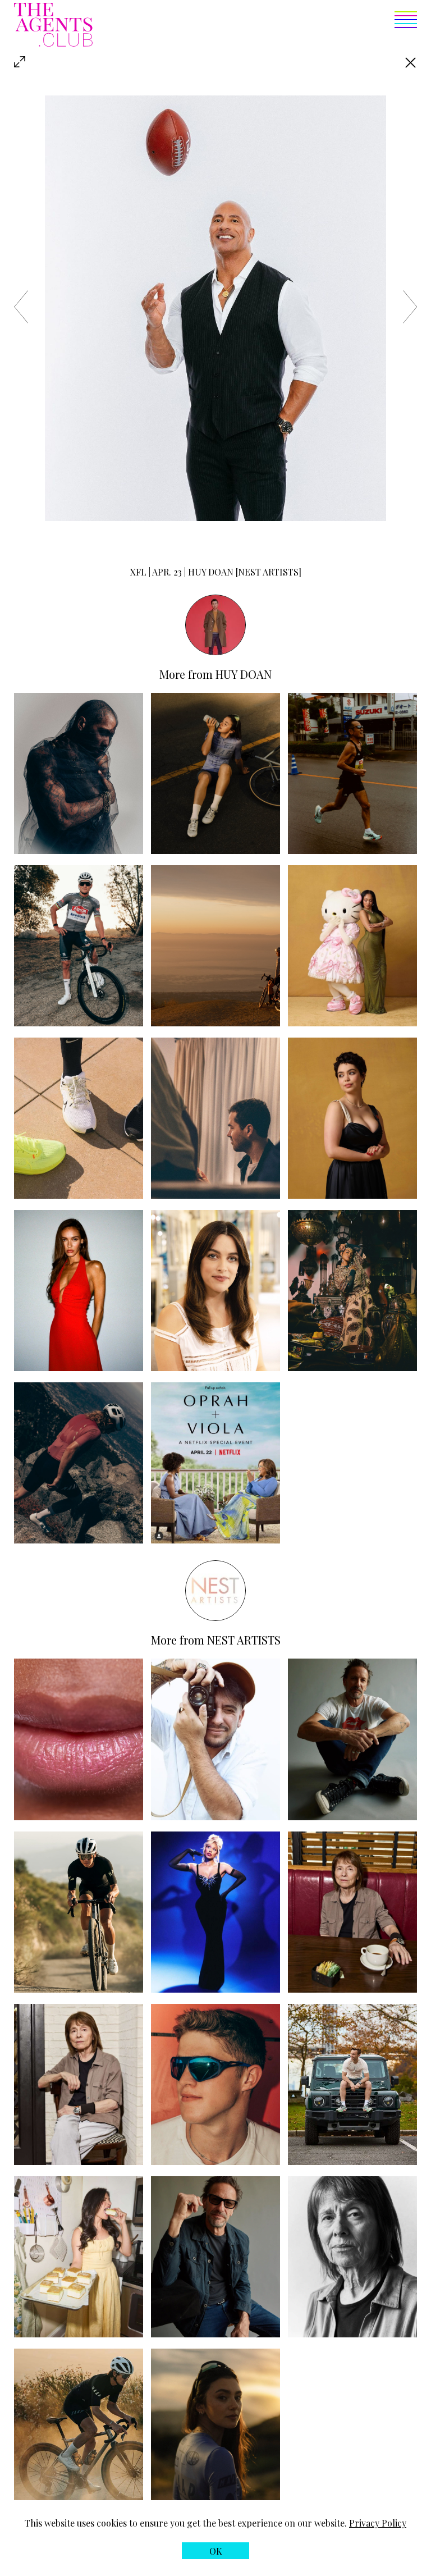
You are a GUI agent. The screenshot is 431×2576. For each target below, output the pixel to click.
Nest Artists (244, 1640)
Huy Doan (244, 674)
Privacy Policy (378, 2523)
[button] (255, 26)
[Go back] (411, 63)
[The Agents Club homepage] (53, 26)
